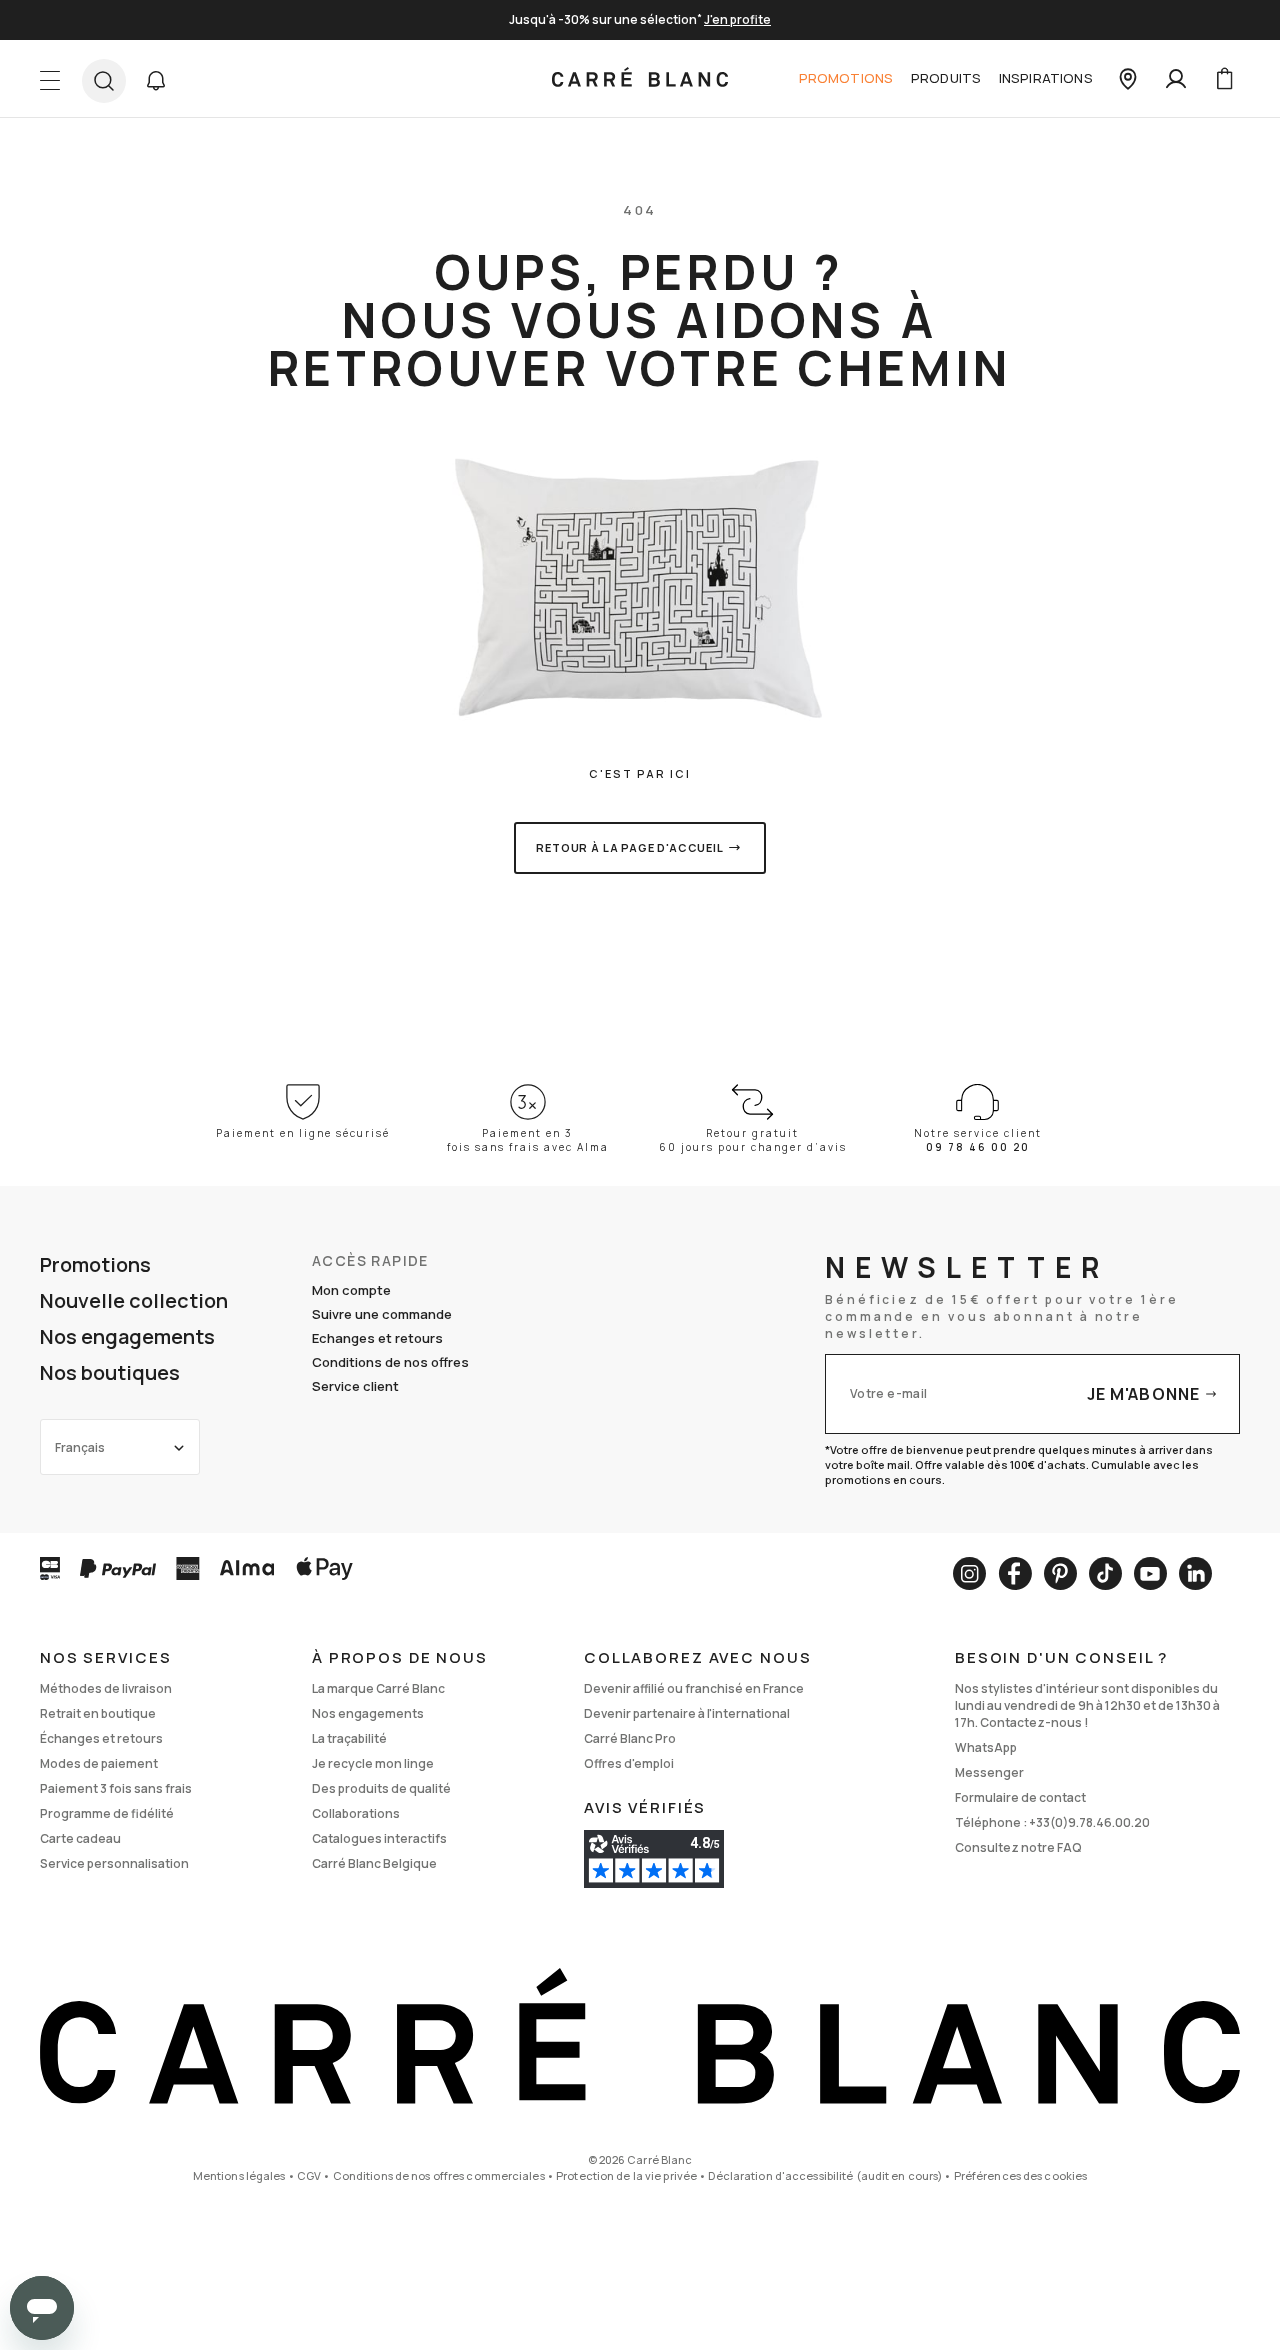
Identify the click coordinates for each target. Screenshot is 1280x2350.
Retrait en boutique (98, 1713)
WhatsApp (986, 1747)
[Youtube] (1150, 1573)
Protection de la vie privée (626, 2175)
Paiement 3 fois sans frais (116, 1788)
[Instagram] (969, 1573)
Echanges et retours (377, 1338)
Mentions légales (239, 2175)
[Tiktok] (1105, 1573)
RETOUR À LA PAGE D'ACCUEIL (630, 847)
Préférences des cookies (1021, 2175)
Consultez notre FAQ (1018, 1847)
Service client (355, 1386)
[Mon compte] (1176, 79)
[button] (156, 81)
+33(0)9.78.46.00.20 (1089, 1822)
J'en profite (737, 19)
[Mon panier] (1224, 79)
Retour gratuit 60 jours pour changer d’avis (753, 1140)
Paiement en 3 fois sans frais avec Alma (528, 1140)
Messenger (989, 1772)
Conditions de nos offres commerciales (439, 2175)
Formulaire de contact (1020, 1797)
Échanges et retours (101, 1738)
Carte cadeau (80, 1838)
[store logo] (640, 79)
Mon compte (351, 1290)
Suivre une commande (382, 1314)
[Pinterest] (1060, 1573)
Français (80, 1447)
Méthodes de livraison (106, 1688)
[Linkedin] (1195, 1573)
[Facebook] (1015, 1573)
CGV (309, 2175)
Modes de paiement (99, 1763)
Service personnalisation (114, 1863)
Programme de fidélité (107, 1813)
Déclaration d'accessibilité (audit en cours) (825, 2175)
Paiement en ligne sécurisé (303, 1133)
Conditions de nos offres (390, 1362)
